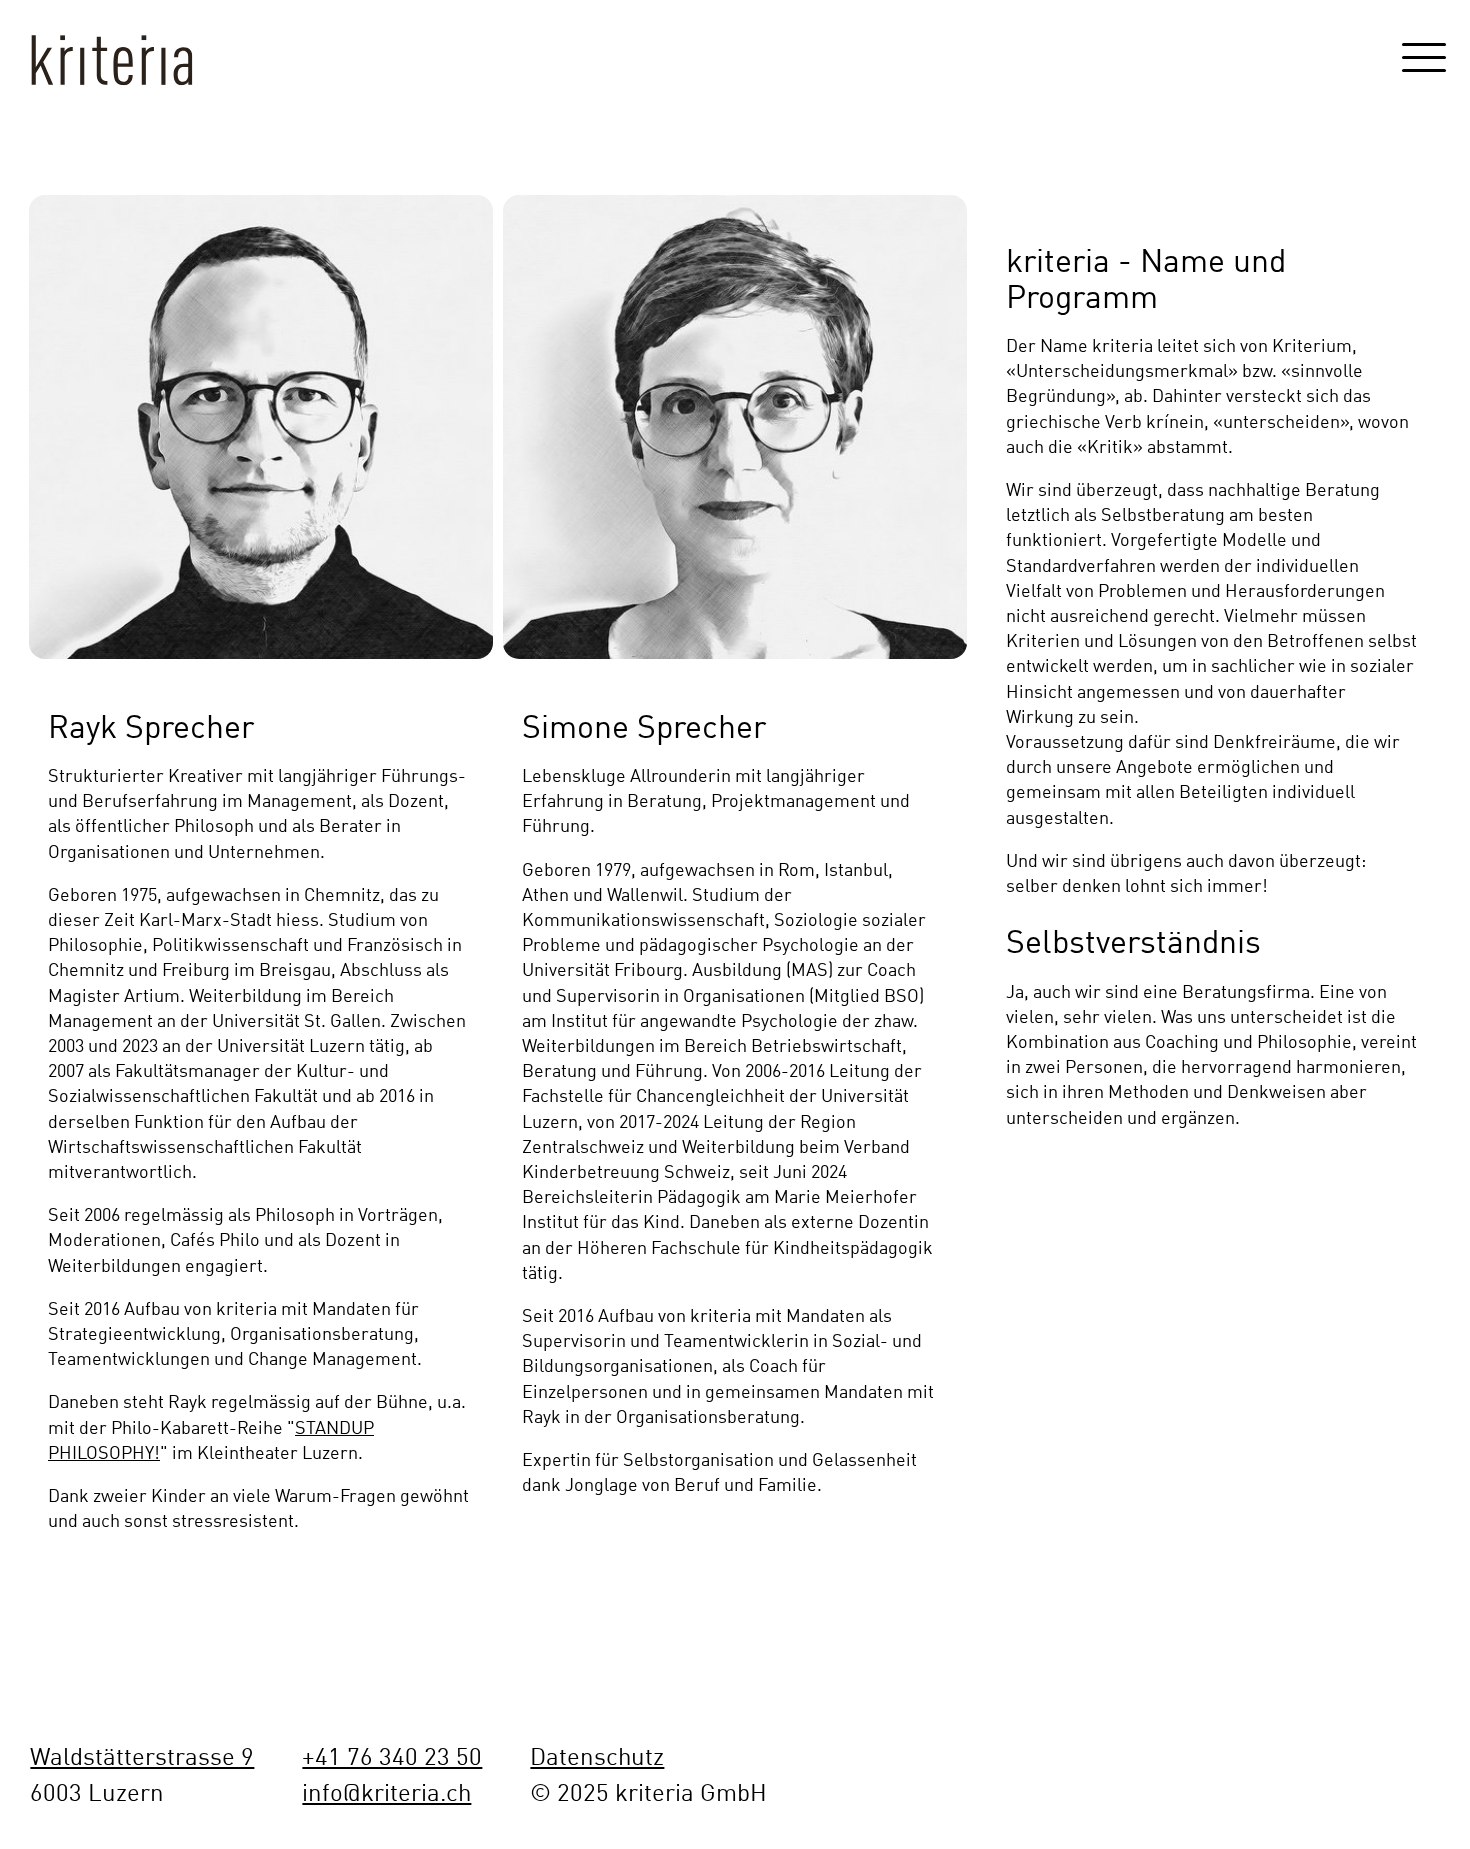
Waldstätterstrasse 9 (142, 1755)
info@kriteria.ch (386, 1791)
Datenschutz (597, 1755)
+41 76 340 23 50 (392, 1755)
